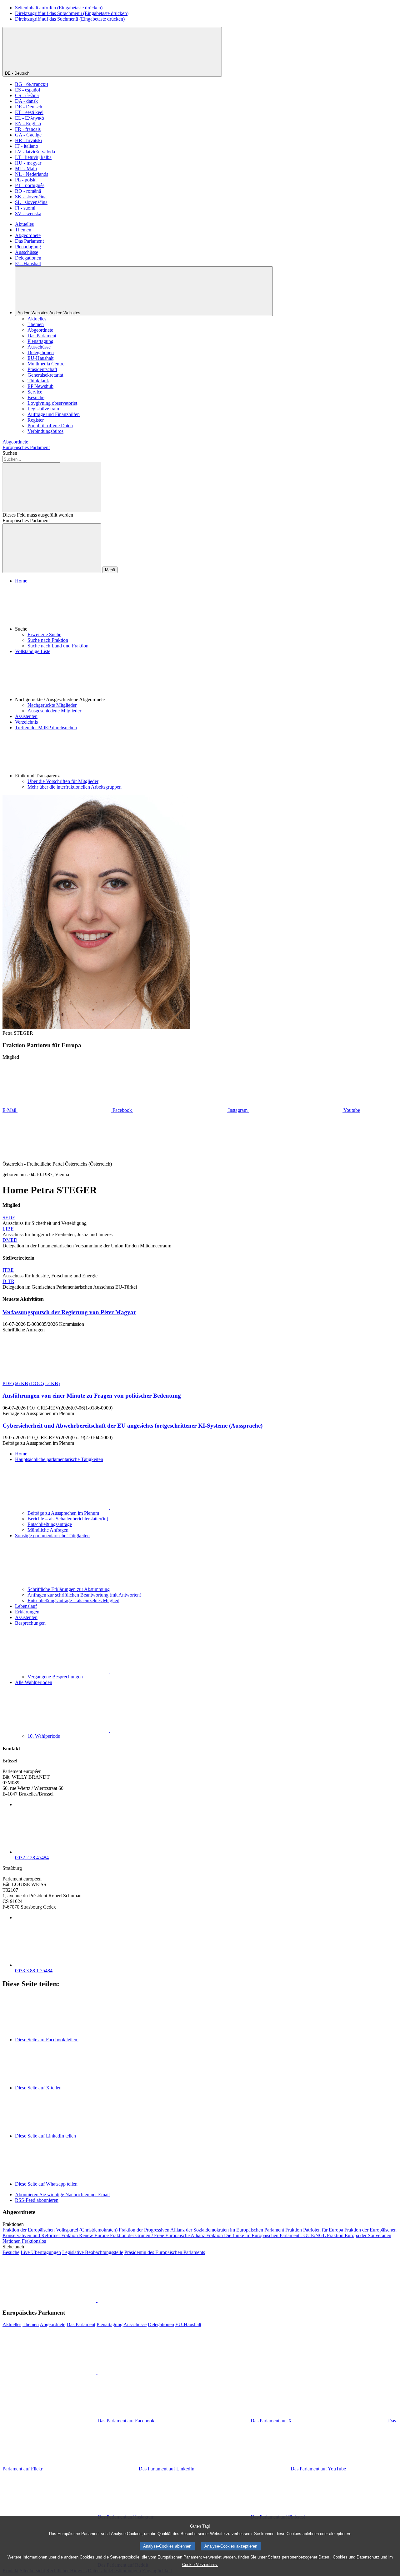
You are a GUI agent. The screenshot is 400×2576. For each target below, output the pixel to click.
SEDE (9, 1218)
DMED (10, 1240)
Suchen (10, 453)
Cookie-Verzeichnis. (200, 2565)
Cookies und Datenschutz (356, 2557)
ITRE (8, 1270)
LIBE (8, 1229)
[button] (206, 608)
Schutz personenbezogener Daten (298, 2557)
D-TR (8, 1281)
